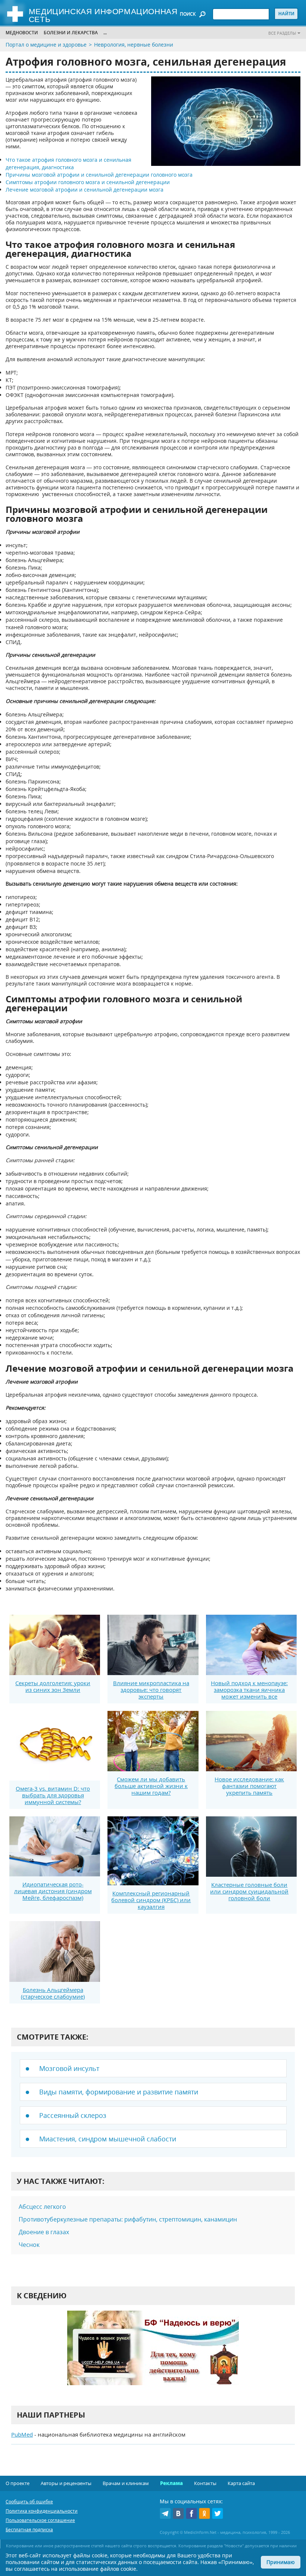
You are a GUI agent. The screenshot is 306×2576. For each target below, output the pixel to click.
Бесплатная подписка (29, 2530)
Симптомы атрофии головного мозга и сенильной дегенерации (88, 182)
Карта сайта (241, 2483)
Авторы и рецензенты (66, 2483)
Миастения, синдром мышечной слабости (108, 2139)
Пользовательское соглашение (40, 2520)
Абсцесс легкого (42, 2207)
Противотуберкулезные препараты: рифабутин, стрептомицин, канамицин (128, 2219)
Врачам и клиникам (126, 2483)
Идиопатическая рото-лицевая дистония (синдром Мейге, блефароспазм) (53, 1891)
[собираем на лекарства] (153, 2356)
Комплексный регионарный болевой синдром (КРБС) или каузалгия (151, 1900)
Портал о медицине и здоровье (46, 45)
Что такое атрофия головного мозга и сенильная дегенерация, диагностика (68, 163)
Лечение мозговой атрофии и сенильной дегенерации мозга (85, 190)
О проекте (18, 2483)
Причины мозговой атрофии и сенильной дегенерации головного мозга (99, 175)
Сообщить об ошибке (29, 2502)
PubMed (22, 2434)
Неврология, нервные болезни (134, 45)
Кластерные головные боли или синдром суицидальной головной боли (249, 1891)
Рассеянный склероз (73, 2115)
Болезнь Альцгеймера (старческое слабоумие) (53, 1993)
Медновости (22, 33)
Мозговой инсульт (69, 2068)
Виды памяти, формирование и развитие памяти (119, 2092)
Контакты (205, 2483)
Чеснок (29, 2245)
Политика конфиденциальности (42, 2511)
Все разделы (282, 33)
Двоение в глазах (44, 2232)
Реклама (171, 2483)
